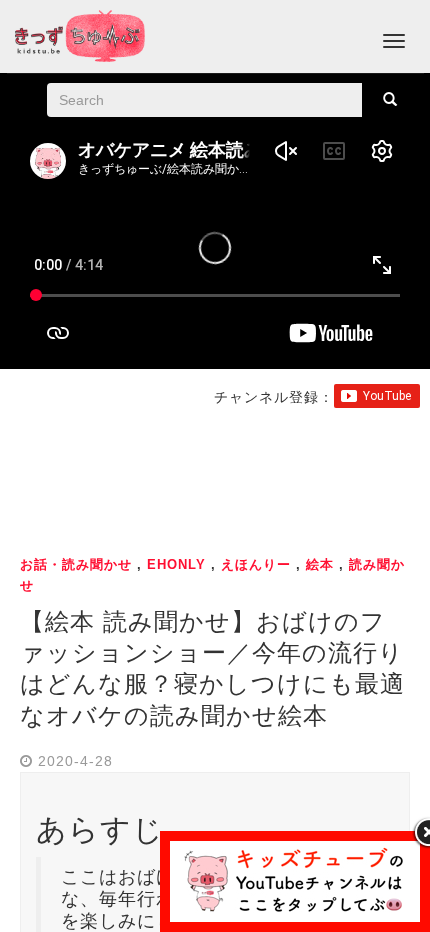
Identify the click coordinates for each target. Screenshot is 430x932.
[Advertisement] (215, 478)
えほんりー (256, 564)
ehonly (176, 564)
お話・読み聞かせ (76, 564)
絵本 (320, 564)
